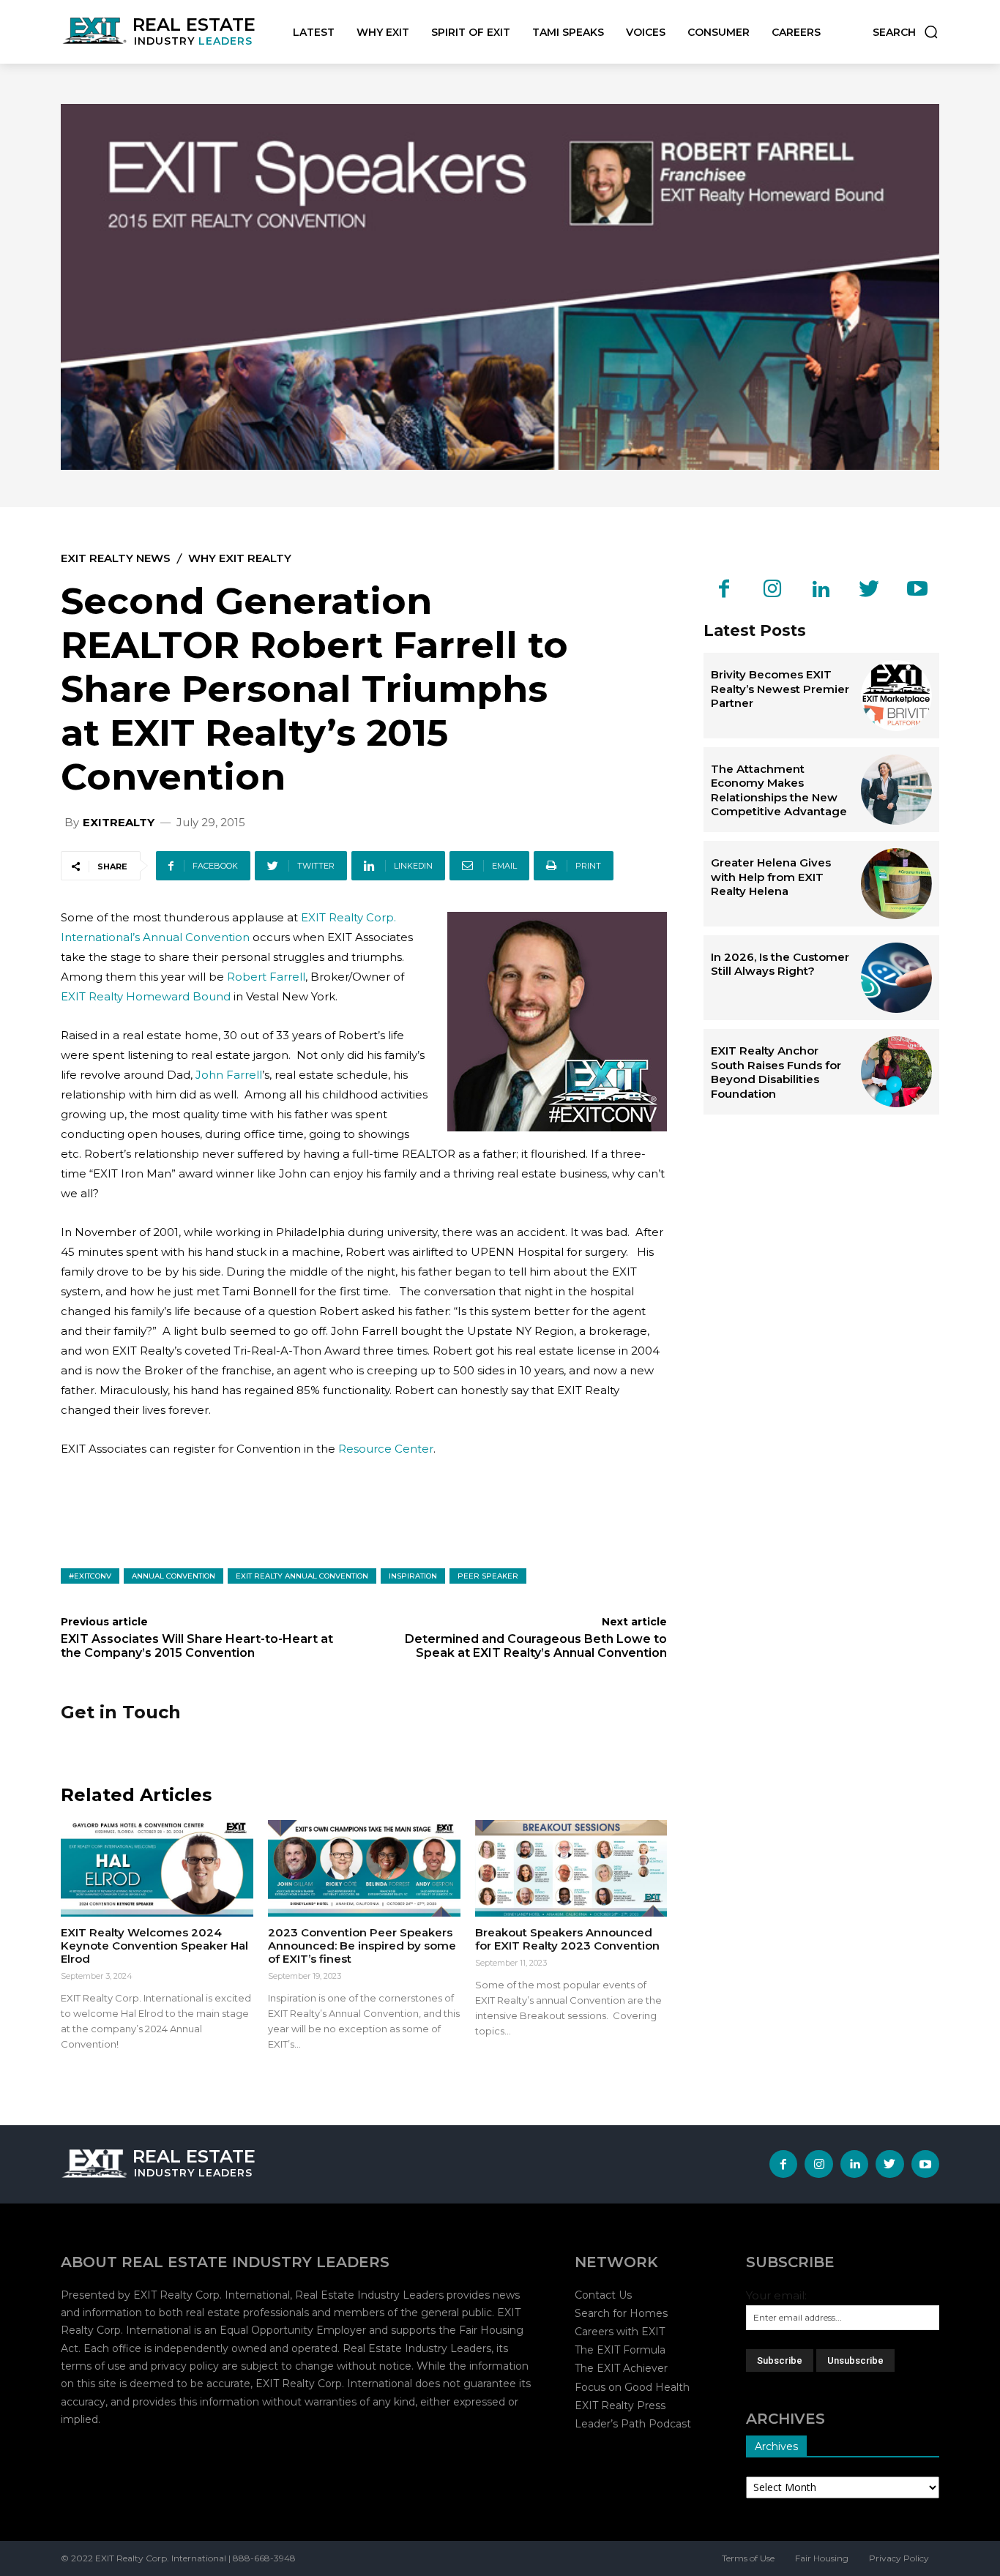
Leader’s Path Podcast (633, 2424)
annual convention (173, 1576)
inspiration (413, 1576)
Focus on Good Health (632, 2387)
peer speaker (488, 1576)
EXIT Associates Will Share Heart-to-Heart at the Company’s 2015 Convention (197, 1646)
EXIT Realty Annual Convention (302, 1576)
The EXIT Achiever (621, 2368)
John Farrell (229, 1075)
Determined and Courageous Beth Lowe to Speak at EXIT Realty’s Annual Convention (536, 1646)
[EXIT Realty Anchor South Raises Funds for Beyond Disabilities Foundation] (896, 1072)
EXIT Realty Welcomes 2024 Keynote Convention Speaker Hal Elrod (154, 1946)
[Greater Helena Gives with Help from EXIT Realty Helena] (896, 884)
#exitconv (90, 1576)
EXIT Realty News (116, 558)
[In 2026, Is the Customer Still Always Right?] (896, 978)
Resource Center (386, 1449)
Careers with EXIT (620, 2332)
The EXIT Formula (620, 2350)
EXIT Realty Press (620, 2405)
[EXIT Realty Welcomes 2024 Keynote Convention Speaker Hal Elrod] (157, 1868)
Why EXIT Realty (240, 558)
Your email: (776, 2295)
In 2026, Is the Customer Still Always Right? (780, 964)
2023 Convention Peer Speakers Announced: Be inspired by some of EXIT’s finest (362, 1946)
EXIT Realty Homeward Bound (146, 996)
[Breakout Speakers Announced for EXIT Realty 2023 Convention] (571, 1868)
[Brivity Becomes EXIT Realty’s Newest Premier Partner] (896, 696)
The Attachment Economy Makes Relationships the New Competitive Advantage (779, 790)
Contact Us (603, 2295)
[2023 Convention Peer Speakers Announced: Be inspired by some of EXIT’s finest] (364, 1868)
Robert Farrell (266, 977)
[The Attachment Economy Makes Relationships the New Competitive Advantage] (896, 790)
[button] (906, 32)
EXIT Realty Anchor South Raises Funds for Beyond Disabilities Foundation (776, 1072)
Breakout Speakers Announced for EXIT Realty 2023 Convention (567, 1939)
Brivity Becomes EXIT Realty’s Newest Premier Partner (780, 689)
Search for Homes (621, 2313)
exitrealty (119, 822)
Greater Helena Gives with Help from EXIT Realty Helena (771, 877)
